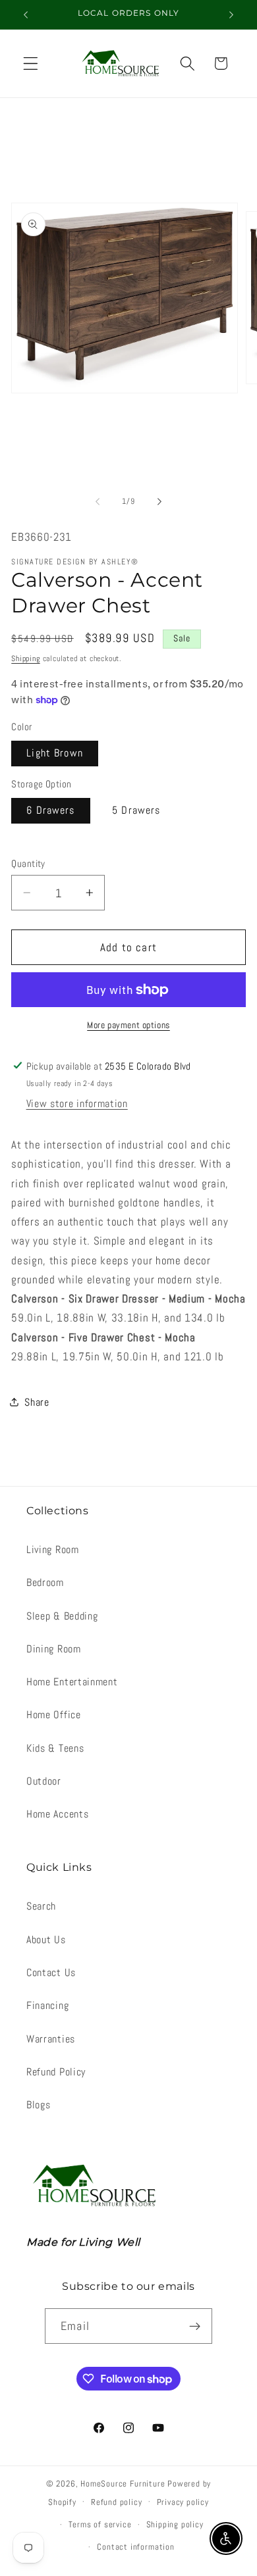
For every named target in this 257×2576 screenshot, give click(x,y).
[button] (31, 63)
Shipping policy (175, 2525)
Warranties (51, 2039)
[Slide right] (159, 502)
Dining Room (54, 1649)
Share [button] (37, 1402)
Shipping (25, 658)
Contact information (135, 2547)
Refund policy (116, 2502)
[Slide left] (98, 502)
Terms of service (100, 2525)
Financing (47, 2005)
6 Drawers (50, 810)
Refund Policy (56, 2072)
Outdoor (44, 1781)
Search (41, 1906)
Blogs (38, 2105)
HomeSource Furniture (123, 2484)
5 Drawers (136, 810)
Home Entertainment (72, 1682)
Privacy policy (183, 2502)
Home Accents (57, 1814)
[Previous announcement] (26, 14)
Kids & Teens (55, 1748)
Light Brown (55, 753)
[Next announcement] (231, 14)
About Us (46, 1940)
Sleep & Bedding (62, 1616)
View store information (77, 1103)
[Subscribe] (195, 2326)
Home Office (54, 1715)
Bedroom (45, 1582)
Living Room (53, 1549)
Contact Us (51, 1972)
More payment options (128, 1025)
